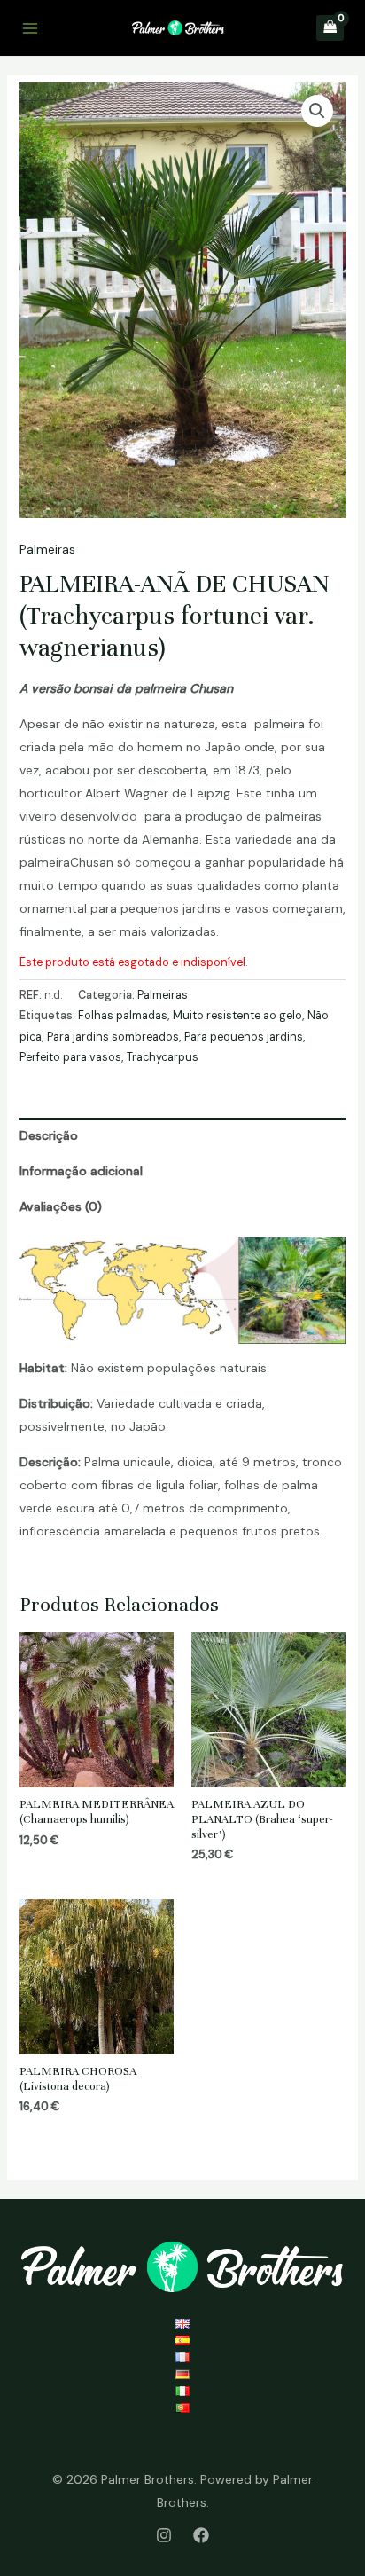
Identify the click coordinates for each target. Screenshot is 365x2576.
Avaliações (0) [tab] (61, 1206)
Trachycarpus (163, 1057)
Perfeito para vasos (70, 1057)
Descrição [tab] (49, 1135)
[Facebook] (201, 2535)
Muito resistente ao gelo (237, 1016)
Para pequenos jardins (244, 1037)
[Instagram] (164, 2535)
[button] (317, 111)
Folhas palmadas (123, 1016)
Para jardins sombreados (113, 1037)
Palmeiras (47, 549)
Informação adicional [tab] (81, 1171)
